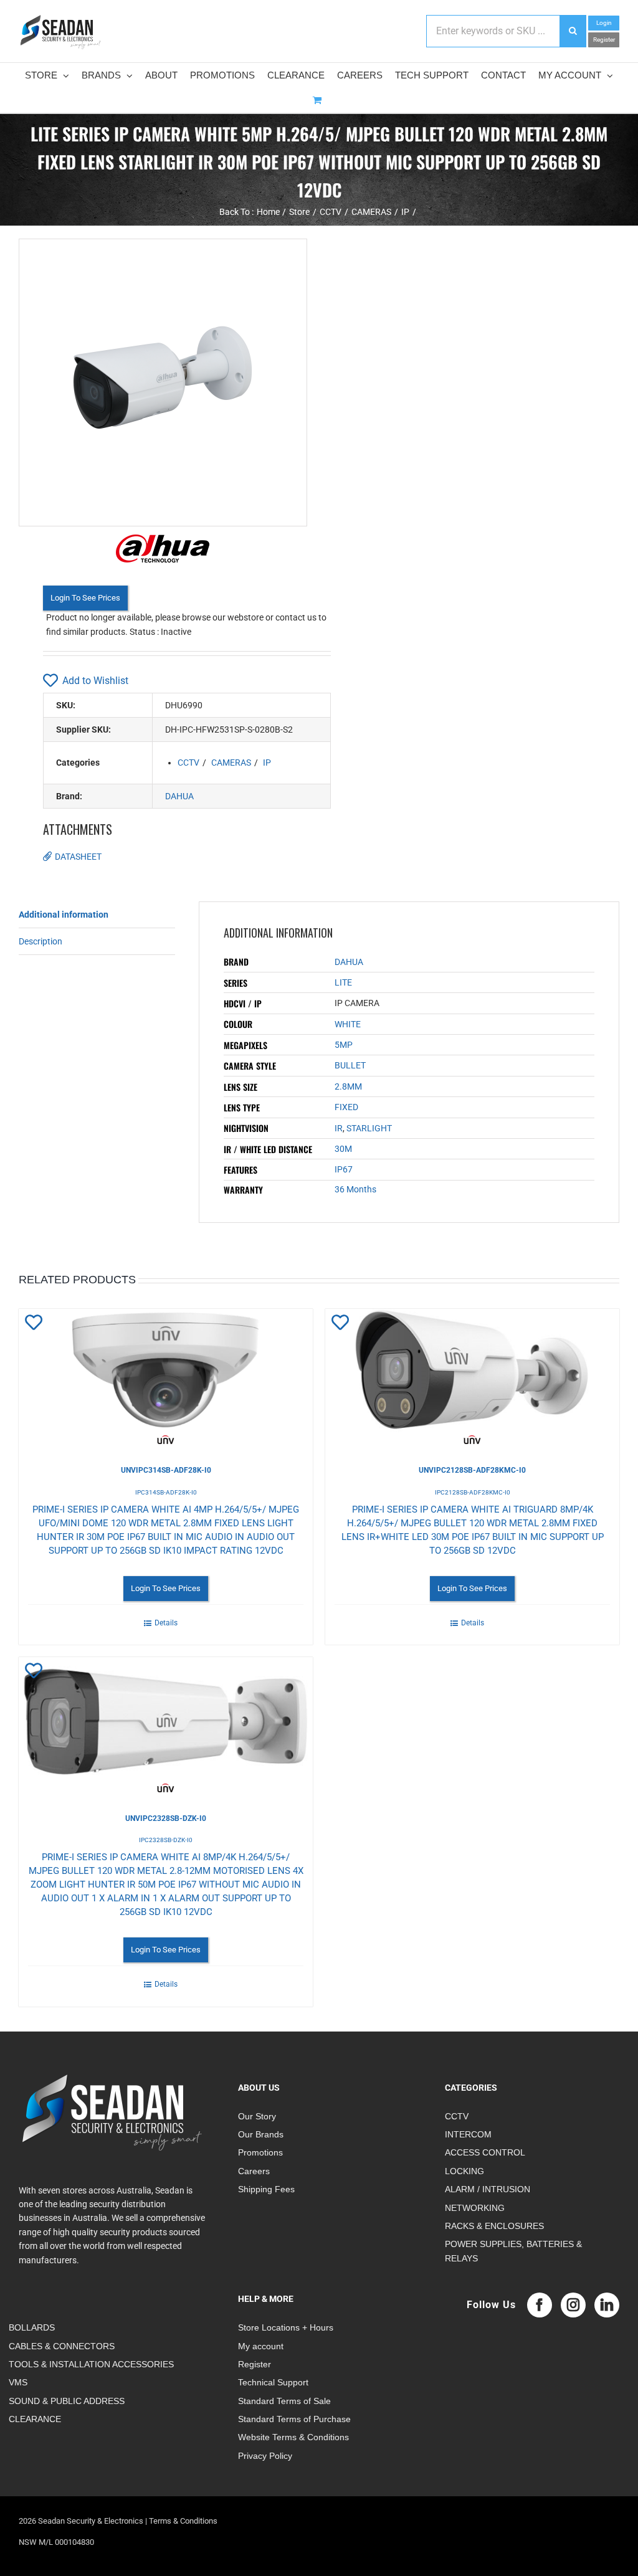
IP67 (344, 1169)
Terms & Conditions (183, 2521)
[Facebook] (540, 2305)
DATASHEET (78, 857)
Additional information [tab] (64, 915)
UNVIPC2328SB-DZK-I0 (166, 1818)
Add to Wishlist (95, 681)
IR (339, 1128)
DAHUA (179, 796)
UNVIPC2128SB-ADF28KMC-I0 (472, 1470)
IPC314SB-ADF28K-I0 (166, 1492)
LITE (343, 982)
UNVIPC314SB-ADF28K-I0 (166, 1470)
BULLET (350, 1065)
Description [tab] (40, 941)
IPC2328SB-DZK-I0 (166, 1840)
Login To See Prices (85, 598)
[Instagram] (573, 2305)
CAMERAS (231, 763)
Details (166, 1623)
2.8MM (348, 1086)
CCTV (188, 763)
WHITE (348, 1024)
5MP (344, 1045)
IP (267, 763)
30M (343, 1149)
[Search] (573, 31)
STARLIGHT (369, 1128)
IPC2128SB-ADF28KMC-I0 (473, 1492)
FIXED (346, 1107)
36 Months (355, 1189)
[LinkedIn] (607, 2305)
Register (604, 40)
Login (604, 23)
